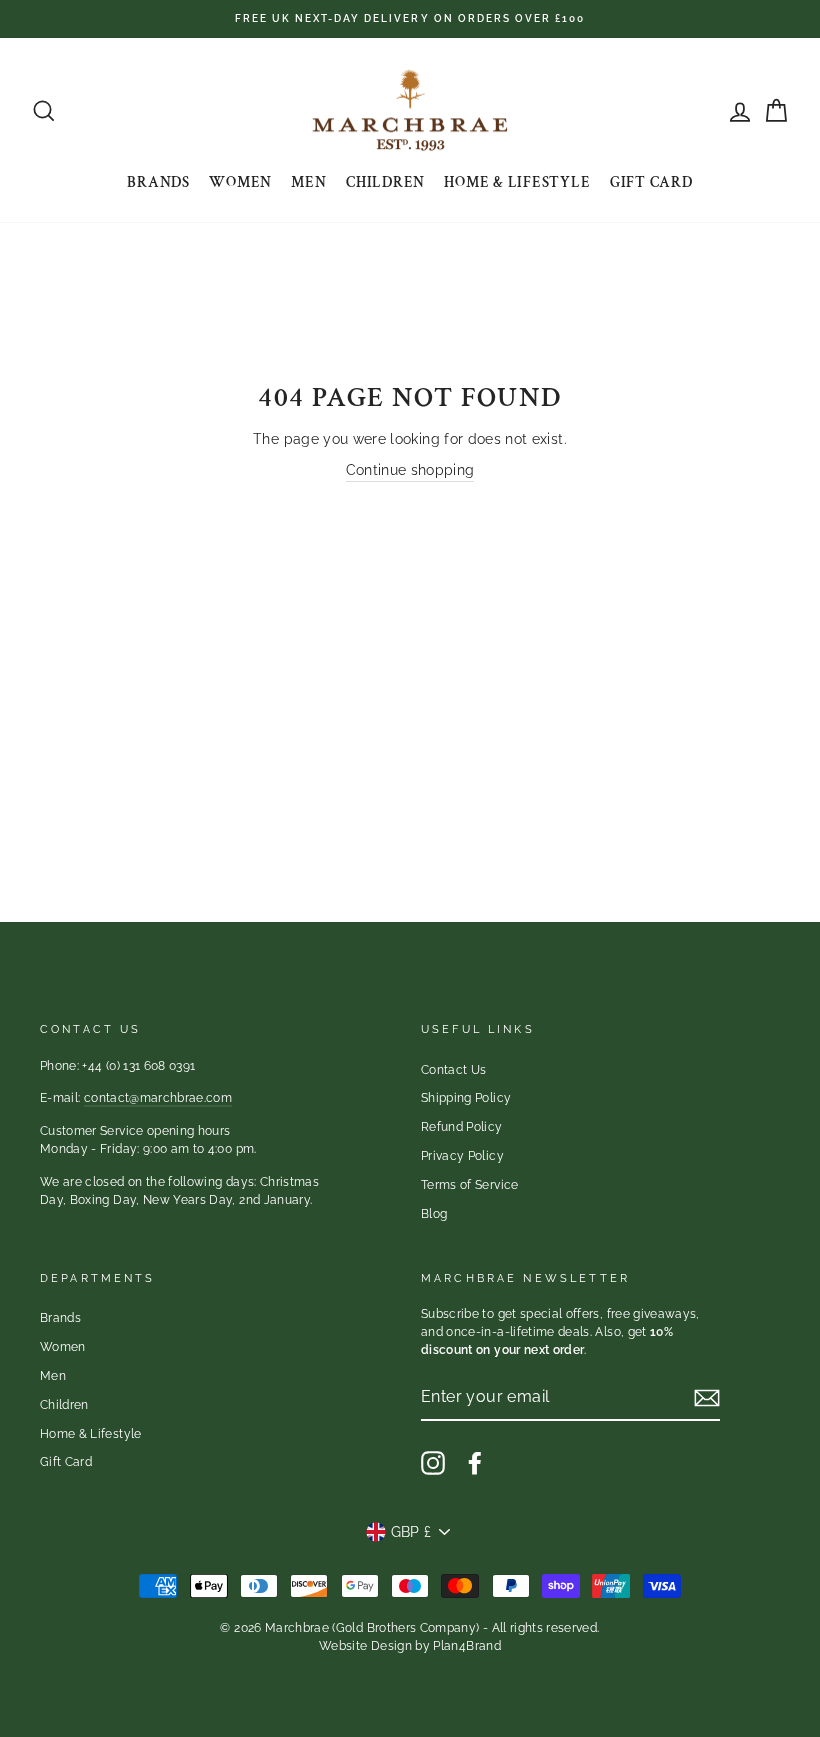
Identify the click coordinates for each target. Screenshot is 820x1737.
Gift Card (651, 182)
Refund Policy (462, 1127)
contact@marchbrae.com (158, 1098)
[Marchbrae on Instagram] (433, 1463)
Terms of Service (470, 1185)
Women (240, 182)
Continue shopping (410, 470)
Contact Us (454, 1070)
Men (308, 182)
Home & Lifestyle (517, 182)
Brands (158, 182)
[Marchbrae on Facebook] (475, 1463)
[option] (410, 19)
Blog (434, 1214)
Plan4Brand (467, 1646)
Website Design (365, 1646)
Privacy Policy (462, 1156)
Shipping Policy (466, 1098)
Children (385, 182)
